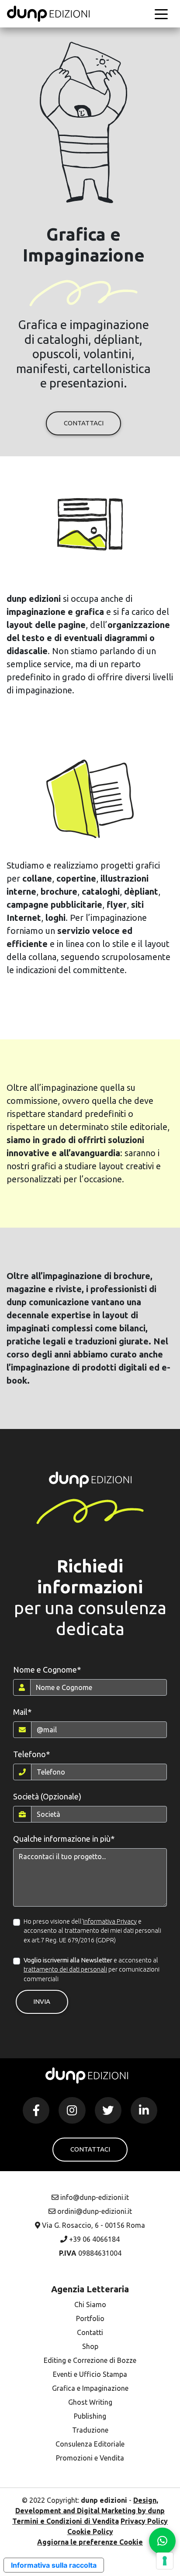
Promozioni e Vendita (90, 2458)
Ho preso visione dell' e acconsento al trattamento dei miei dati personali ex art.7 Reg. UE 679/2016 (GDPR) (92, 1931)
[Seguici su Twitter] (108, 2110)
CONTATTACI (84, 423)
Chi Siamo (90, 2304)
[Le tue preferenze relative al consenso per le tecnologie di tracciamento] (165, 2561)
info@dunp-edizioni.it (94, 2197)
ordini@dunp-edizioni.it (94, 2211)
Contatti (90, 2332)
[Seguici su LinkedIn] (144, 2110)
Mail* (22, 1712)
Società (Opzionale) (47, 1796)
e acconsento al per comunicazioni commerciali (92, 1970)
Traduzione (90, 2430)
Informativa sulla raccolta (54, 2565)
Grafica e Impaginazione (90, 2388)
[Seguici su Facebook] (36, 2110)
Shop (90, 2346)
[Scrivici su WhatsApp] (162, 2541)
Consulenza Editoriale (90, 2444)
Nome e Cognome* (47, 1670)
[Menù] (161, 14)
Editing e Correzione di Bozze (90, 2360)
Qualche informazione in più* (64, 1839)
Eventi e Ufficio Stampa (90, 2374)
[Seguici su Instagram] (72, 2110)
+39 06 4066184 (93, 2239)
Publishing (90, 2416)
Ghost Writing (90, 2402)
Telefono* (31, 1754)
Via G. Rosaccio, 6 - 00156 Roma (93, 2225)
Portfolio (90, 2318)
